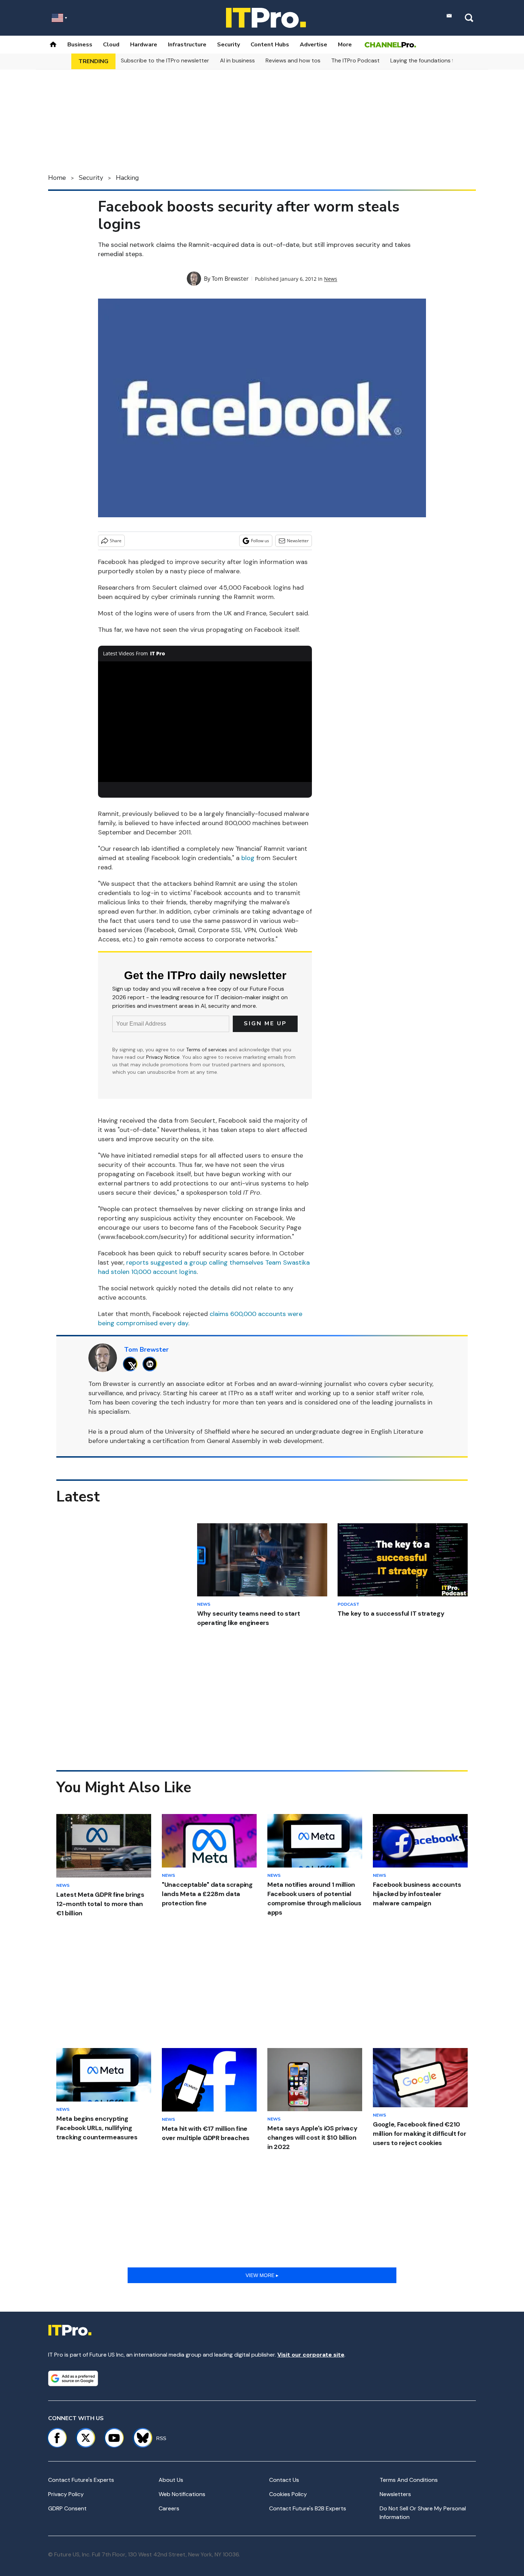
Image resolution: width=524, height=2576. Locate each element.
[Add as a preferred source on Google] (73, 2378)
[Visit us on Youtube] (114, 2438)
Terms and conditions (409, 2480)
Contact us (284, 2480)
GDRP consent (67, 2508)
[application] (205, 722)
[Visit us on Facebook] (57, 2438)
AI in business (237, 60)
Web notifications (182, 2494)
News (331, 279)
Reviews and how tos (293, 60)
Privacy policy (66, 2494)
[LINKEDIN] (152, 1364)
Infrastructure (187, 45)
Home (57, 178)
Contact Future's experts (81, 2480)
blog (248, 858)
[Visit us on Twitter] (86, 2438)
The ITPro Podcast (355, 60)
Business (80, 45)
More (345, 45)
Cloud (111, 45)
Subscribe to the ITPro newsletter (165, 60)
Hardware (144, 45)
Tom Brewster (230, 279)
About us (171, 2480)
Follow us (260, 541)
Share (116, 541)
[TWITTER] (132, 1364)
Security (228, 45)
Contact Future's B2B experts (308, 2508)
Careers (169, 2508)
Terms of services (207, 1050)
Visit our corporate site (311, 2355)
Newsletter (298, 541)
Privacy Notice (163, 1057)
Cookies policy (288, 2494)
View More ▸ (262, 2275)
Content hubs (270, 45)
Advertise (314, 45)
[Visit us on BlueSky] (140, 2438)
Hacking (127, 178)
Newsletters (395, 2494)
